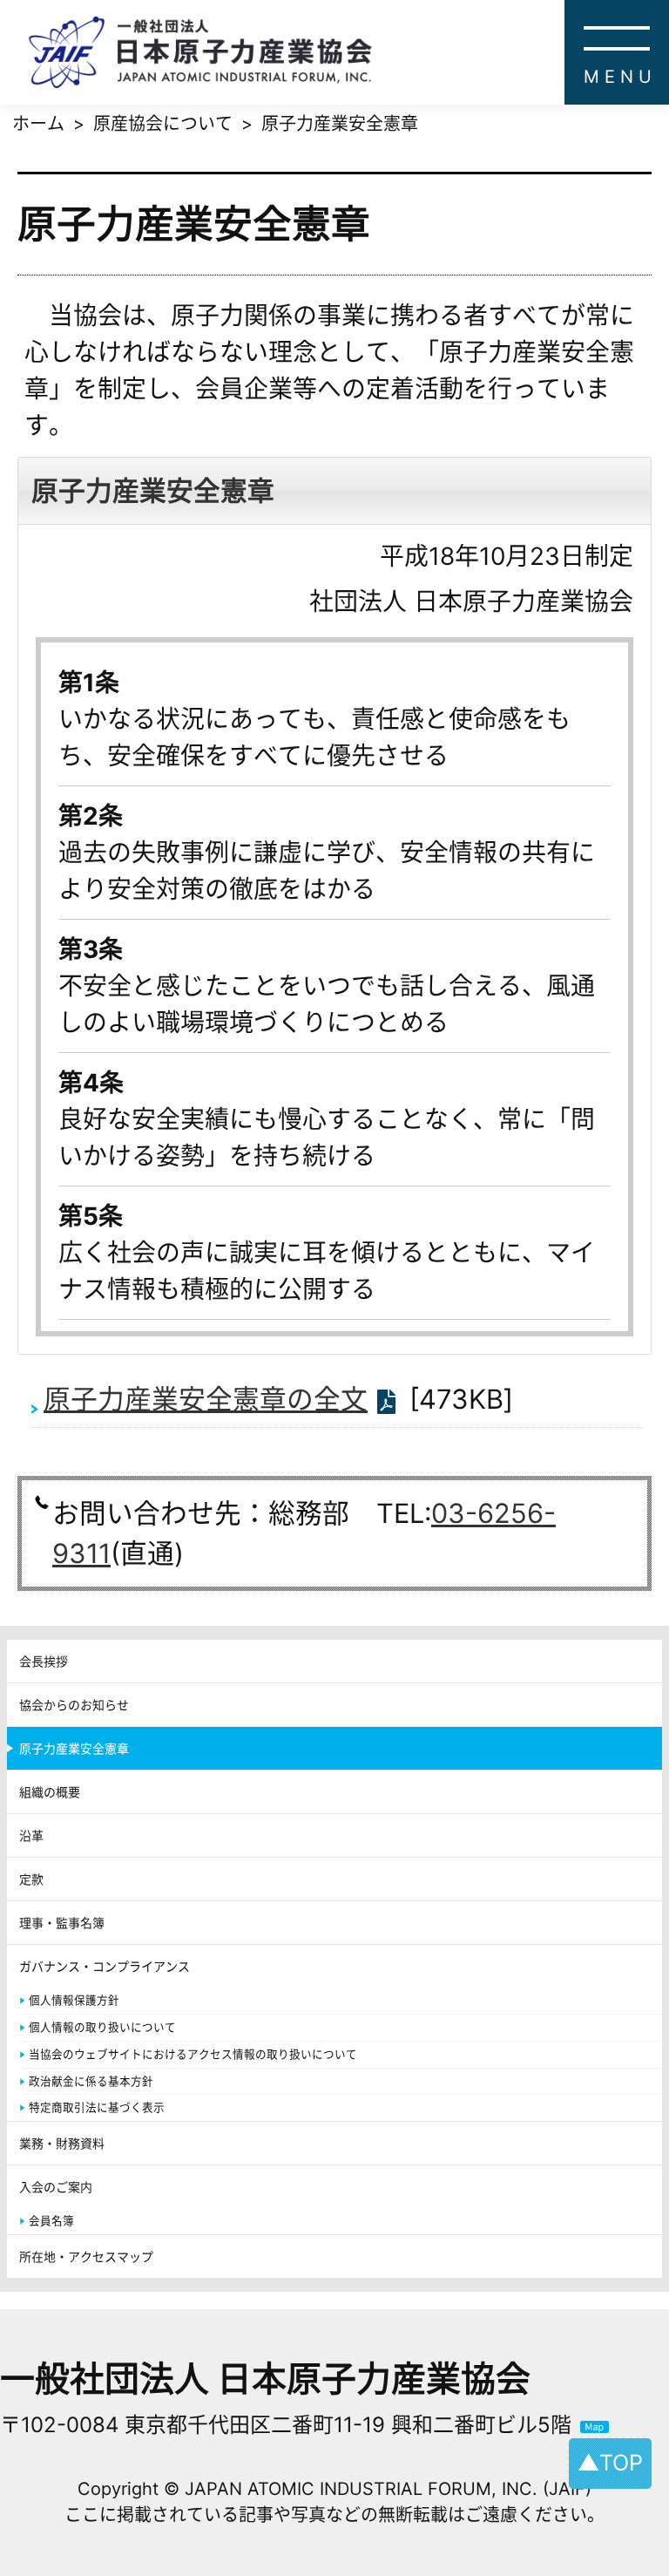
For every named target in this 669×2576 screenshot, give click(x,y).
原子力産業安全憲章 (74, 1748)
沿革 (31, 1835)
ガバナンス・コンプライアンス (105, 1966)
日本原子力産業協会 (348, 52)
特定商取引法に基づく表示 (97, 2107)
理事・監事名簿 (62, 1923)
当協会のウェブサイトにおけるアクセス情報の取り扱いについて (193, 2054)
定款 (31, 1879)
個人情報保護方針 (74, 2000)
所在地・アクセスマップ (86, 2257)
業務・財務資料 (62, 2143)
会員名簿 (51, 2221)
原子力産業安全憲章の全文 (206, 1399)
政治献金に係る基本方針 (91, 2081)
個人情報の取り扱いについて (102, 2027)
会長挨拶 (44, 1661)
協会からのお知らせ (74, 1705)
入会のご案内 (56, 2187)
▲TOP (610, 2463)
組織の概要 (50, 1792)
